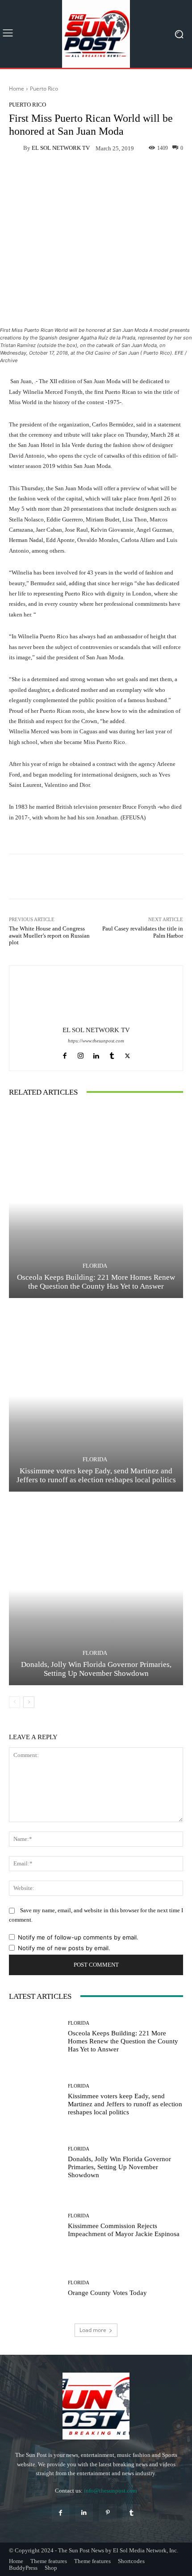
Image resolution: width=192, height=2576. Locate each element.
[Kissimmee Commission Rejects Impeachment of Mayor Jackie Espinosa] (35, 2226)
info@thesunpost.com (111, 2491)
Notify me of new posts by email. (64, 1948)
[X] (127, 1054)
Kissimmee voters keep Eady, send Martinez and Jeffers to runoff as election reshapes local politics (125, 2104)
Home (17, 89)
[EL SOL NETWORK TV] (16, 148)
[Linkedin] (96, 1054)
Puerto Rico (44, 89)
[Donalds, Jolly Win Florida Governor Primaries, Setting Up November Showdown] (96, 1590)
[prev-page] (15, 1702)
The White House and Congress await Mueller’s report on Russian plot (49, 935)
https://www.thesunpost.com (96, 1041)
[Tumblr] (112, 1054)
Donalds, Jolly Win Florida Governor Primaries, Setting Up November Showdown (119, 2167)
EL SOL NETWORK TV (61, 148)
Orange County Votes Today (107, 2293)
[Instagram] (81, 1054)
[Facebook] (65, 1054)
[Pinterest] (108, 2513)
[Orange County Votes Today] (35, 2289)
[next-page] (29, 1702)
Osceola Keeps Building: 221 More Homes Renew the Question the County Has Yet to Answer (123, 2041)
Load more (93, 2330)
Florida (95, 1266)
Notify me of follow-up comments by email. (78, 1937)
